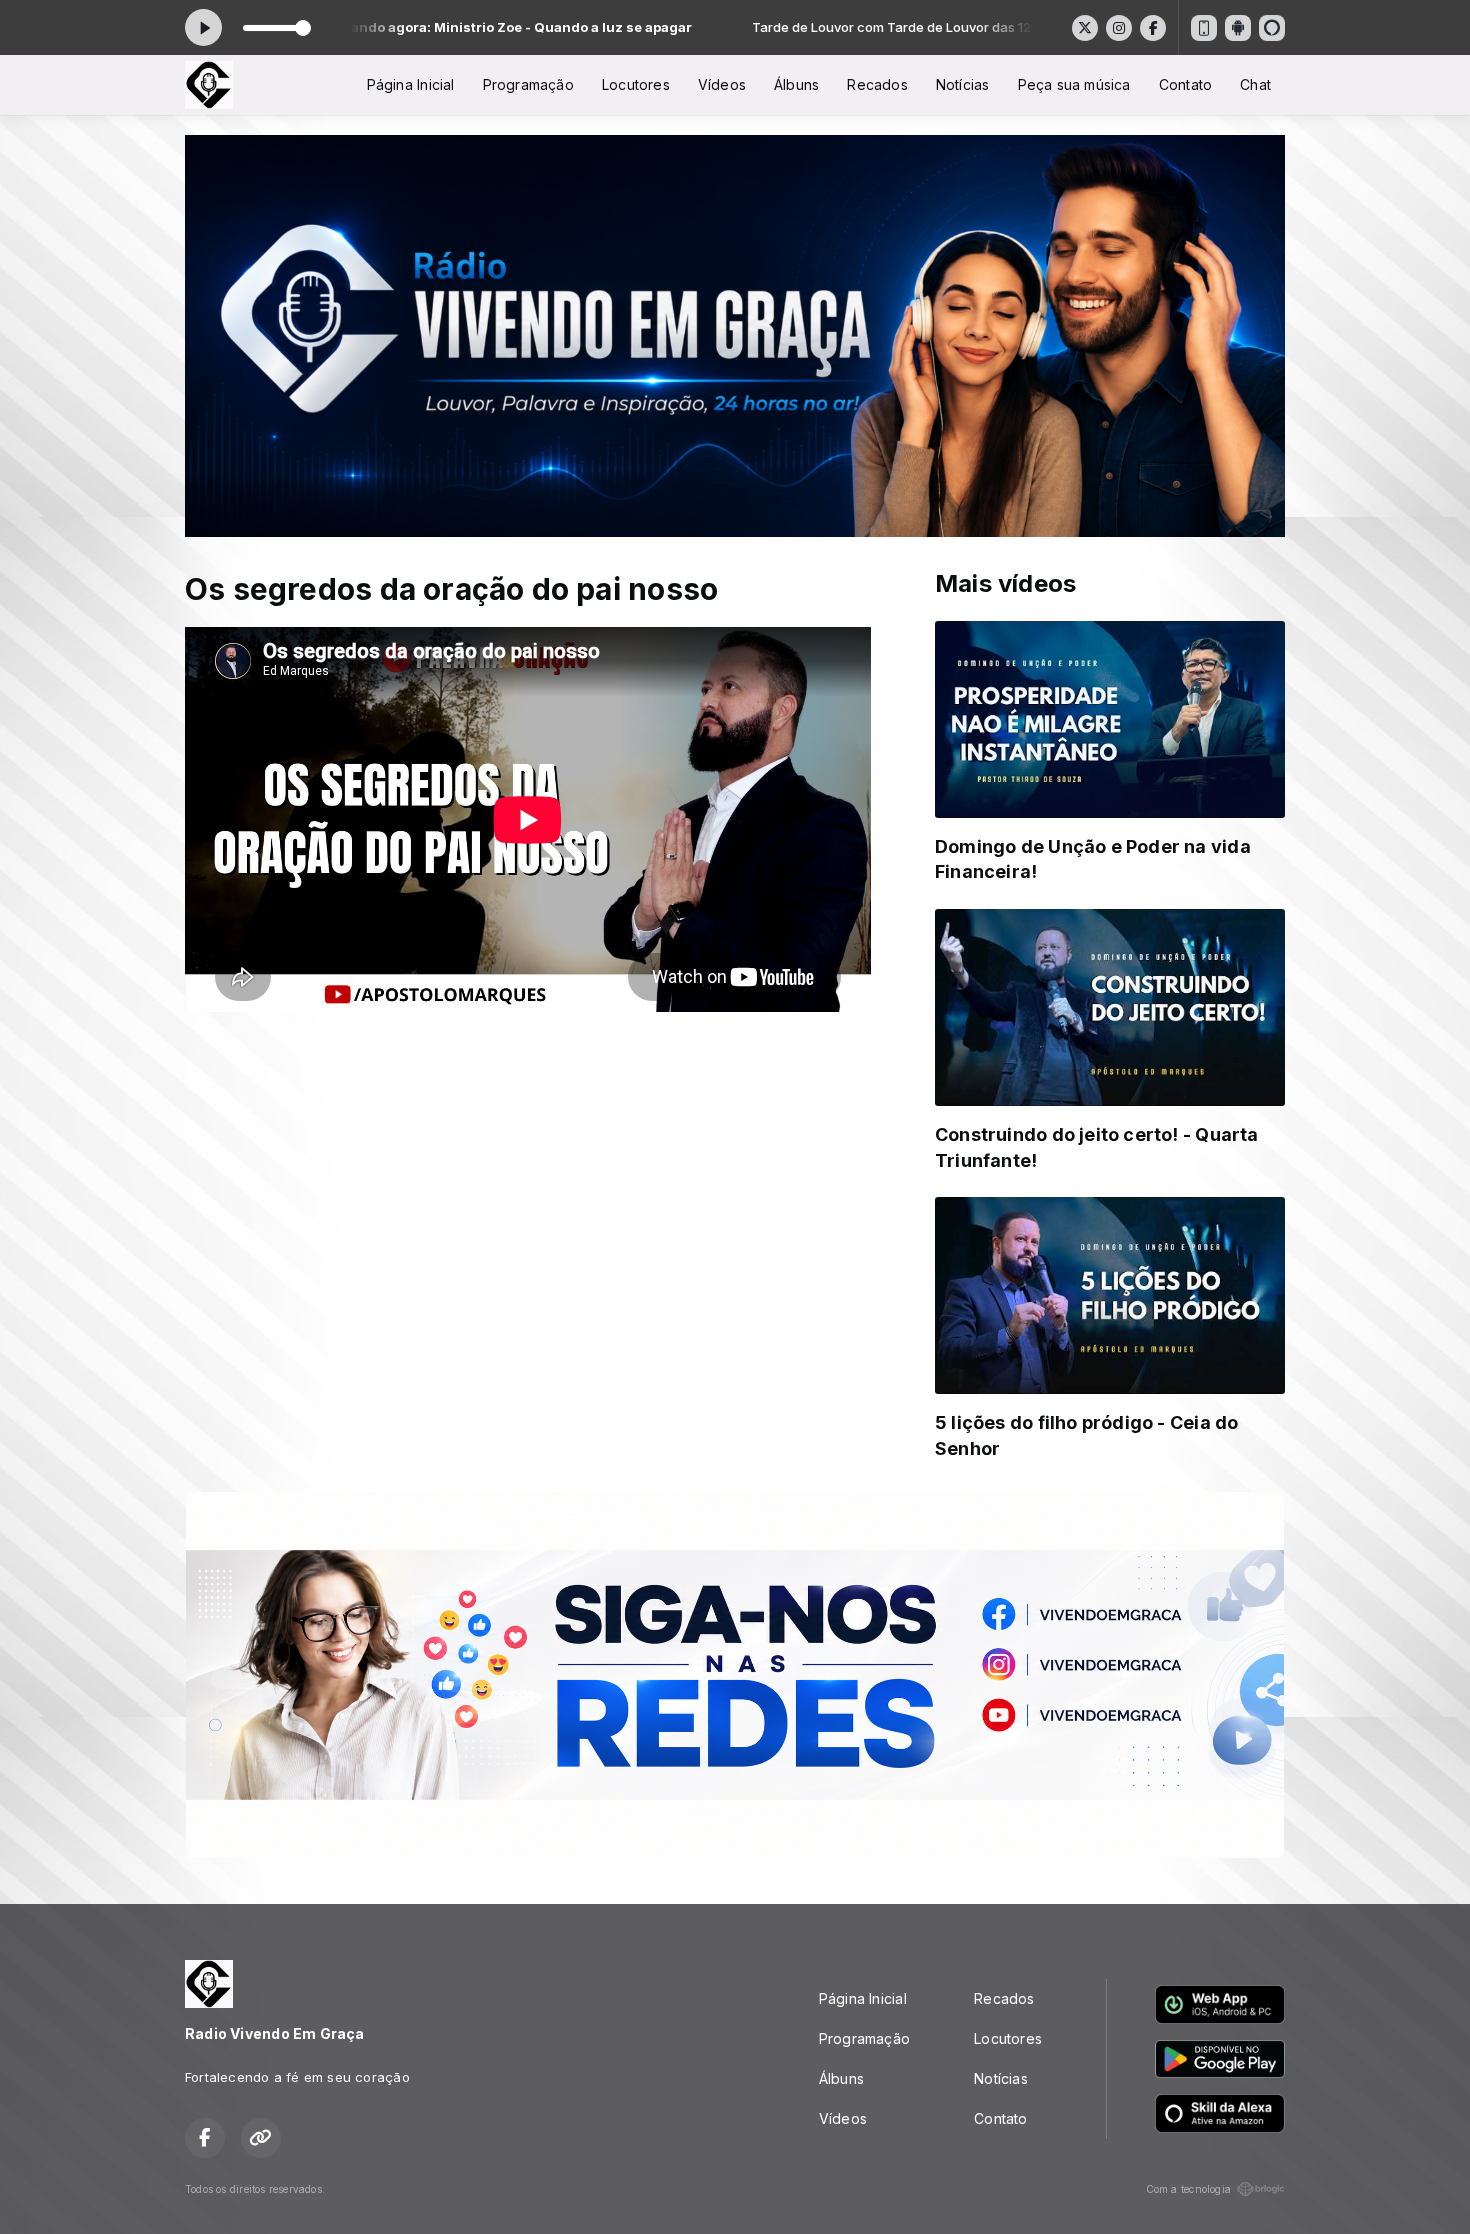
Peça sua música (1074, 84)
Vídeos (722, 84)
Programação (528, 84)
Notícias (963, 84)
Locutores (636, 84)
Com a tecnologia (1188, 2189)
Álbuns (796, 84)
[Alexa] (1272, 28)
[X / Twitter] (1085, 28)
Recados (877, 84)
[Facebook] (1153, 28)
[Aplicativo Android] (1238, 28)
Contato (1185, 84)
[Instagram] (1119, 28)
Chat (1255, 84)
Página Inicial (411, 84)
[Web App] (1204, 28)
